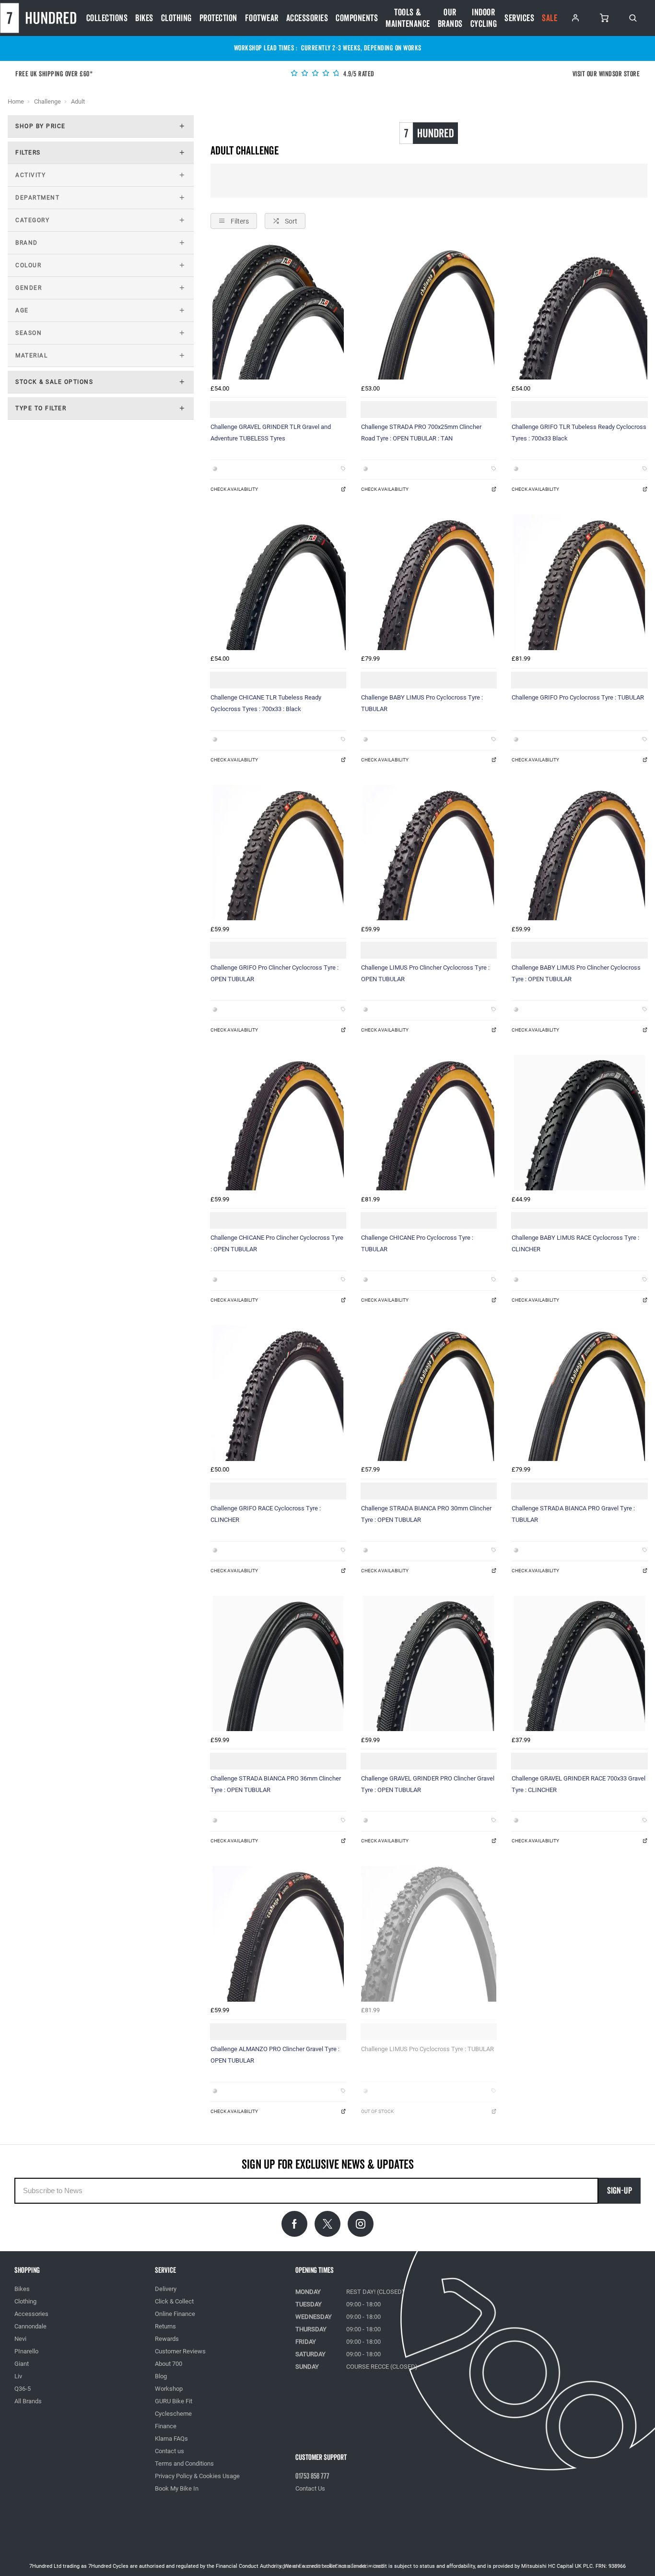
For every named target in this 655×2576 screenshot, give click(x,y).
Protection (218, 18)
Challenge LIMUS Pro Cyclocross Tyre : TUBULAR (427, 2049)
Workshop (169, 2389)
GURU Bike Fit (174, 2401)
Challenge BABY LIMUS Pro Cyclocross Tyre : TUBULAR (422, 703)
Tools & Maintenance (408, 18)
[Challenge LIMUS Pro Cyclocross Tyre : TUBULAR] (429, 1934)
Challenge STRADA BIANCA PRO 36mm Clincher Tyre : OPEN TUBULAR (276, 1784)
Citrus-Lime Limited (358, 2566)
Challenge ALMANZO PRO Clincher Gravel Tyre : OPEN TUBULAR (275, 2055)
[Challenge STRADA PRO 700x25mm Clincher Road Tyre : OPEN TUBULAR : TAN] (429, 312)
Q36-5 (23, 2389)
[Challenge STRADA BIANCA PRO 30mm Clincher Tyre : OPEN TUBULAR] (429, 1393)
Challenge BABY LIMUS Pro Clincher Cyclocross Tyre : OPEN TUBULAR (576, 973)
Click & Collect (174, 2301)
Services (519, 18)
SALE (550, 18)
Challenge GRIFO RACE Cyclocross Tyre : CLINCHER (266, 1514)
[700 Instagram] (361, 2224)
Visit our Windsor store (606, 74)
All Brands (28, 2401)
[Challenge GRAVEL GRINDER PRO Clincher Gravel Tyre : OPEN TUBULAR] (429, 1663)
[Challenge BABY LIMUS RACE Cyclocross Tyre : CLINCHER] (579, 1123)
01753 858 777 (312, 2476)
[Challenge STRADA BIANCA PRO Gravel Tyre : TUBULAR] (579, 1393)
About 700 (169, 2364)
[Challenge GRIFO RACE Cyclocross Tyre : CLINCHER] (278, 1393)
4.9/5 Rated (358, 74)
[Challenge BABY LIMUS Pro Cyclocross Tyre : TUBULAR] (429, 582)
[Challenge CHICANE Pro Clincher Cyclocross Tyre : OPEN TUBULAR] (278, 1123)
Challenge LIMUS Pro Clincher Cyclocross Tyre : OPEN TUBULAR (425, 973)
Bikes (144, 18)
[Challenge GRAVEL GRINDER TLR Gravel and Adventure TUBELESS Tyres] (278, 312)
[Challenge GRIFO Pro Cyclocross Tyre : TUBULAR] (579, 582)
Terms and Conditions (184, 2463)
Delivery (166, 2289)
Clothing (176, 18)
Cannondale (30, 2326)
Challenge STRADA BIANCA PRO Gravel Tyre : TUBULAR (573, 1514)
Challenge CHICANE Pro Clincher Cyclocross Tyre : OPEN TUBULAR (277, 1243)
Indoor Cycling (484, 18)
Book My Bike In (177, 2488)
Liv (18, 2376)
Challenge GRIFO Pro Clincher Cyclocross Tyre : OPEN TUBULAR (275, 973)
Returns (165, 2326)
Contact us (170, 2451)
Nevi (20, 2339)
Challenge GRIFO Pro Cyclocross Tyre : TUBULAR (578, 697)
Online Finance (175, 2314)
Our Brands (450, 18)
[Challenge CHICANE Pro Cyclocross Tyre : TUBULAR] (429, 1123)
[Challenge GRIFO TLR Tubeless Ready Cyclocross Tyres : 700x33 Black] (579, 312)
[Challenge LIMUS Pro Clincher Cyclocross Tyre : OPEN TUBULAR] (429, 853)
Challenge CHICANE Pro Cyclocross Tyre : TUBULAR (417, 1243)
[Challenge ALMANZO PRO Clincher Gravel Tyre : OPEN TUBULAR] (278, 1934)
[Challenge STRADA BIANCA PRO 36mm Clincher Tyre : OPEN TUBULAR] (278, 1663)
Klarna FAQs (171, 2439)
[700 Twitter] (327, 2224)
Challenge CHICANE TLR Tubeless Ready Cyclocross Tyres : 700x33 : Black (266, 703)
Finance (166, 2426)
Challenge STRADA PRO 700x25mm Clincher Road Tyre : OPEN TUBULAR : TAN (421, 433)
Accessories (307, 18)
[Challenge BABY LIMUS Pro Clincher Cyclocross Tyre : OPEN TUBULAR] (579, 853)
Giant (22, 2364)
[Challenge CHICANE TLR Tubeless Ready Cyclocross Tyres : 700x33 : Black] (278, 582)
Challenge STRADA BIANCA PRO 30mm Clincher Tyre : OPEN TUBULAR (426, 1514)
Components (357, 18)
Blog (161, 2376)
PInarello (26, 2351)
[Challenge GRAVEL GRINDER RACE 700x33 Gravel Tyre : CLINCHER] (579, 1663)
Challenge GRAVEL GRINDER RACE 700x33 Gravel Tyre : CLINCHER (579, 1784)
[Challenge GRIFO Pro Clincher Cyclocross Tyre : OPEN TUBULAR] (278, 853)
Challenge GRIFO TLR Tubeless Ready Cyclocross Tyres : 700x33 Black (579, 433)
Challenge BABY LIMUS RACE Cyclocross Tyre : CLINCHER (575, 1243)
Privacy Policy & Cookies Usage (197, 2476)
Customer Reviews (180, 2351)
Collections (107, 18)
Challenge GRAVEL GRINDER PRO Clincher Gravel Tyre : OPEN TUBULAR (428, 1784)
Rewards (167, 2339)
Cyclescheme (173, 2414)
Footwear (262, 18)
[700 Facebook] (294, 2224)
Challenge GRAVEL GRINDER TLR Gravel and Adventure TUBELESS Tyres (271, 433)
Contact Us (310, 2488)
